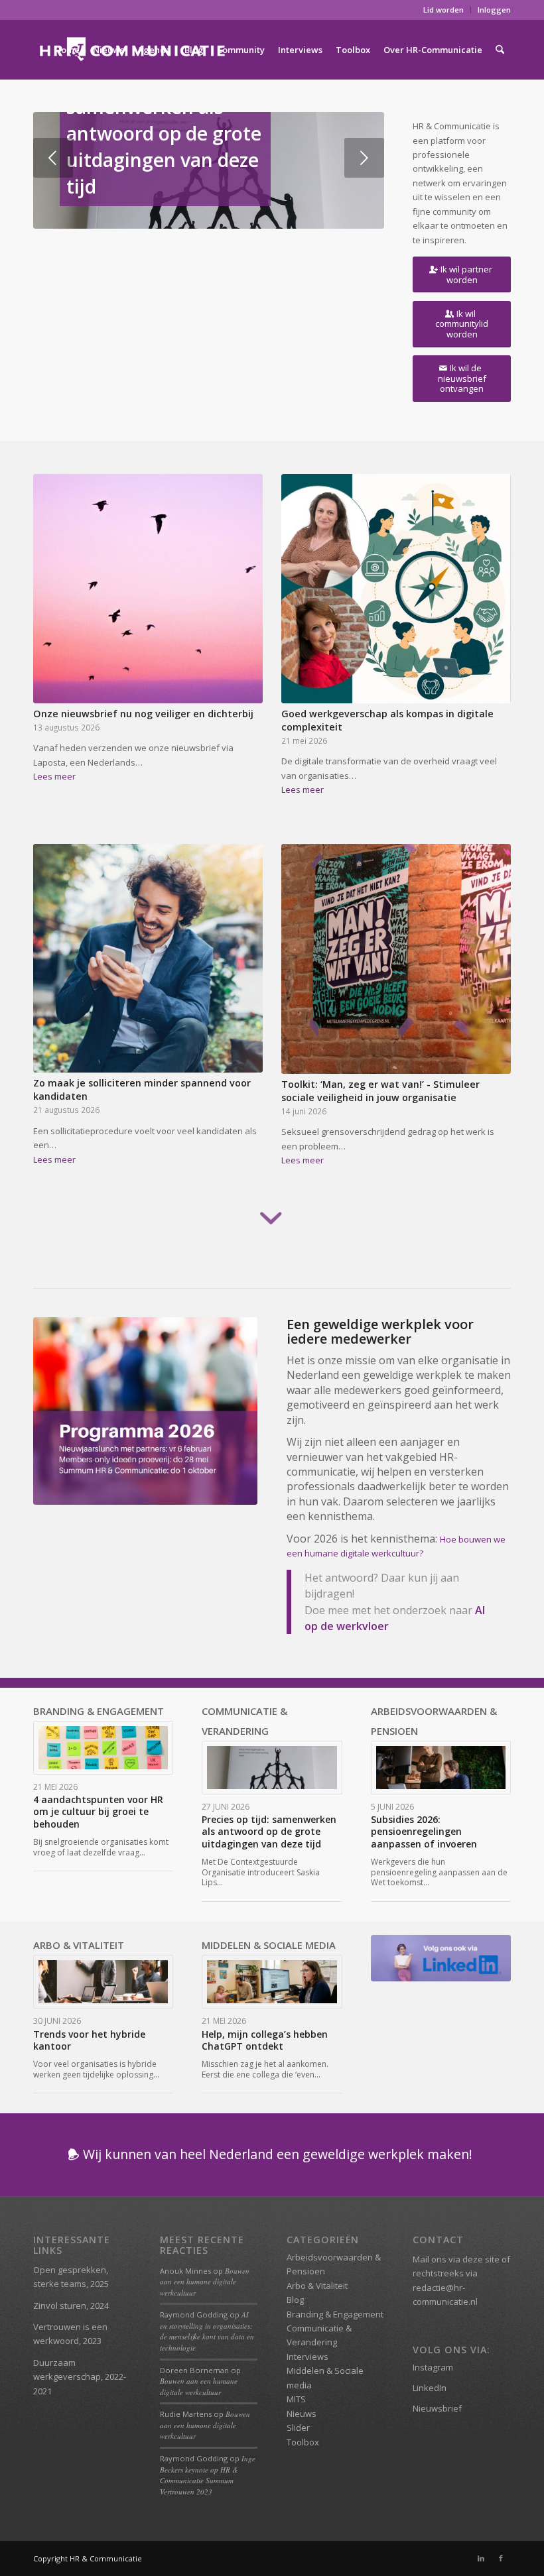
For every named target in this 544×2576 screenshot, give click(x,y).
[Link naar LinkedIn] (481, 2558)
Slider (298, 2428)
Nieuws (302, 2414)
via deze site (474, 2259)
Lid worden (443, 10)
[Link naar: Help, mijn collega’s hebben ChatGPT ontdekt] (272, 1982)
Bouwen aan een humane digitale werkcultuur (205, 2282)
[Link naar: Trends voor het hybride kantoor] (103, 1982)
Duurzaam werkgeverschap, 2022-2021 (80, 2377)
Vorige (53, 158)
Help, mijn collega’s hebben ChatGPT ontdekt (265, 2040)
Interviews (307, 2357)
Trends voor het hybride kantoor (89, 2040)
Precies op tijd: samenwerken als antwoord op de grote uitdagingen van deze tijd (164, 133)
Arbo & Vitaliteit (317, 2286)
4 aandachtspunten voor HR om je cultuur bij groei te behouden (98, 1811)
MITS (296, 2399)
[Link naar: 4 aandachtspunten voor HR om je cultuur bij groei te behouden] (103, 1748)
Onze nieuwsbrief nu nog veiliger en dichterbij (143, 714)
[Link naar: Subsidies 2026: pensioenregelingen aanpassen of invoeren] (441, 1768)
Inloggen (494, 10)
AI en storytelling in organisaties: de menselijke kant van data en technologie (207, 2331)
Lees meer (54, 776)
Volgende (364, 158)
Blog (295, 2300)
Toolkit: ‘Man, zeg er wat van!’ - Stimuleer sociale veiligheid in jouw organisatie (380, 1091)
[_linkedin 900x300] (441, 1958)
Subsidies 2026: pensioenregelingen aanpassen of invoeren (424, 1831)
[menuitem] (444, 10)
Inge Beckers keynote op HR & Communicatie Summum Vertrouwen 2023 (208, 2475)
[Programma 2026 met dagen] (145, 1411)
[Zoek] (500, 50)
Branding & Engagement (335, 2314)
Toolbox (303, 2442)
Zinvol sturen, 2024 (71, 2306)
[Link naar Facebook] (501, 2558)
